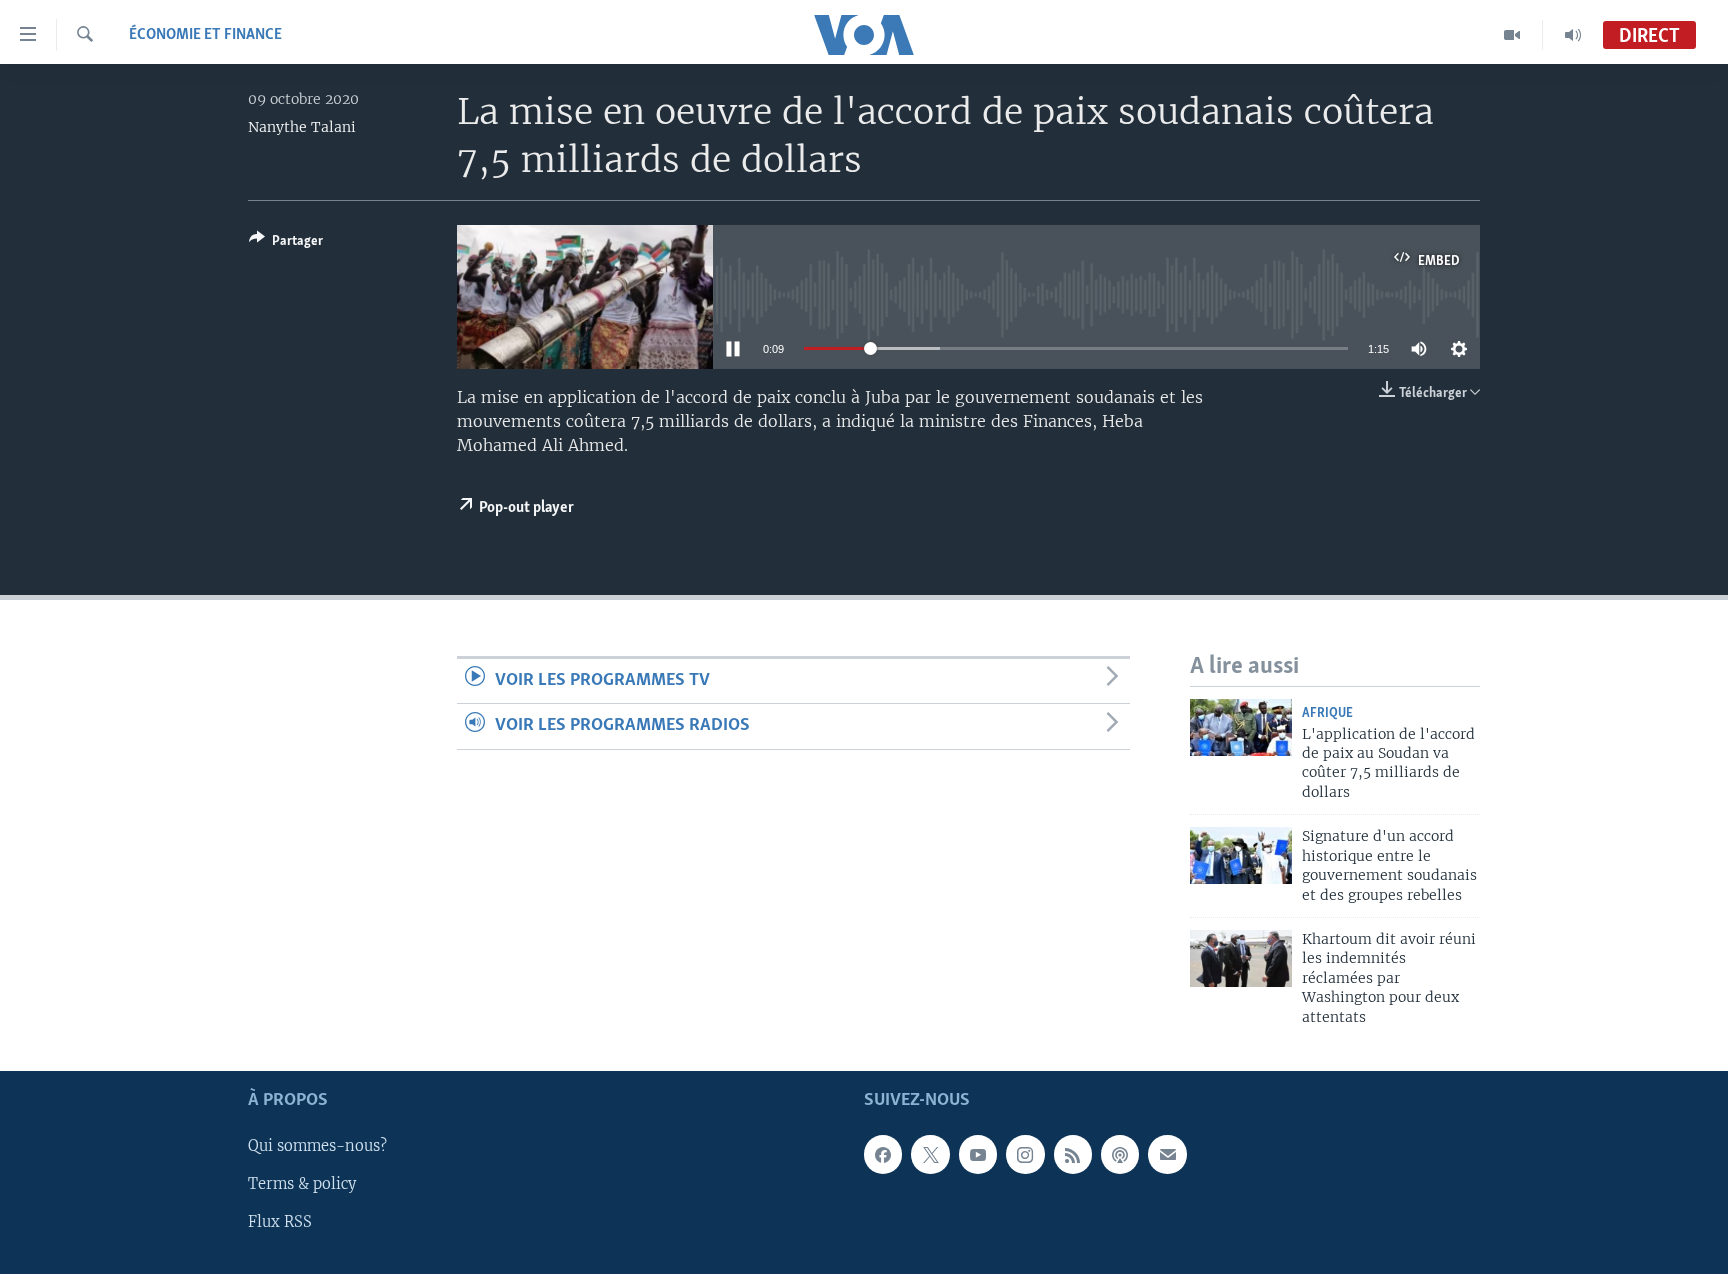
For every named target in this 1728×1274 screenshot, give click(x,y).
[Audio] (1573, 35)
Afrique (1327, 713)
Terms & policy (302, 1184)
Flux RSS (280, 1223)
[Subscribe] (1167, 1154)
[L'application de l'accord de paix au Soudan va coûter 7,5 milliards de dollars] (1241, 727)
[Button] (286, 244)
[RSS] (1073, 1154)
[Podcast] (1120, 1154)
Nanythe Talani (302, 127)
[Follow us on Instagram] (1025, 1154)
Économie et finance (205, 35)
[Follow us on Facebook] (883, 1154)
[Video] (1512, 35)
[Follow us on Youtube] (978, 1154)
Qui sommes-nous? (317, 1146)
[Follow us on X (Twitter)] (930, 1154)
